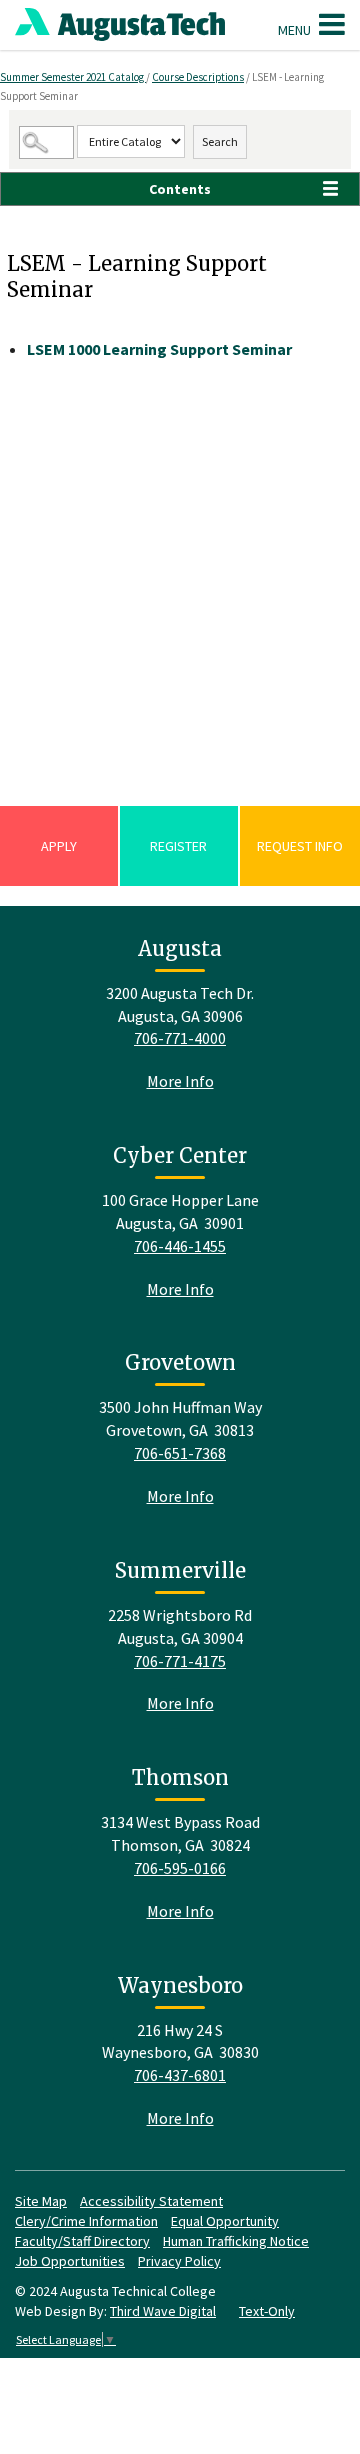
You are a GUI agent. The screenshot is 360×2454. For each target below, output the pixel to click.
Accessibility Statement (151, 2201)
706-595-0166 (180, 1868)
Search (220, 141)
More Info (180, 1081)
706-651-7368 (180, 1453)
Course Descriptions (198, 77)
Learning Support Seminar (159, 349)
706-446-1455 (180, 1246)
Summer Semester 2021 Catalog (73, 77)
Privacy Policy (179, 2261)
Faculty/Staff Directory (82, 2241)
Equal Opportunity (225, 2221)
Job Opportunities (70, 2261)
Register (178, 846)
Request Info (300, 846)
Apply (59, 846)
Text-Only (267, 2311)
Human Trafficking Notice (236, 2241)
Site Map (41, 2201)
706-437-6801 (180, 2075)
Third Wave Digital (163, 2311)
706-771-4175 (180, 1661)
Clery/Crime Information (86, 2221)
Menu (296, 30)
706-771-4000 (180, 1038)
